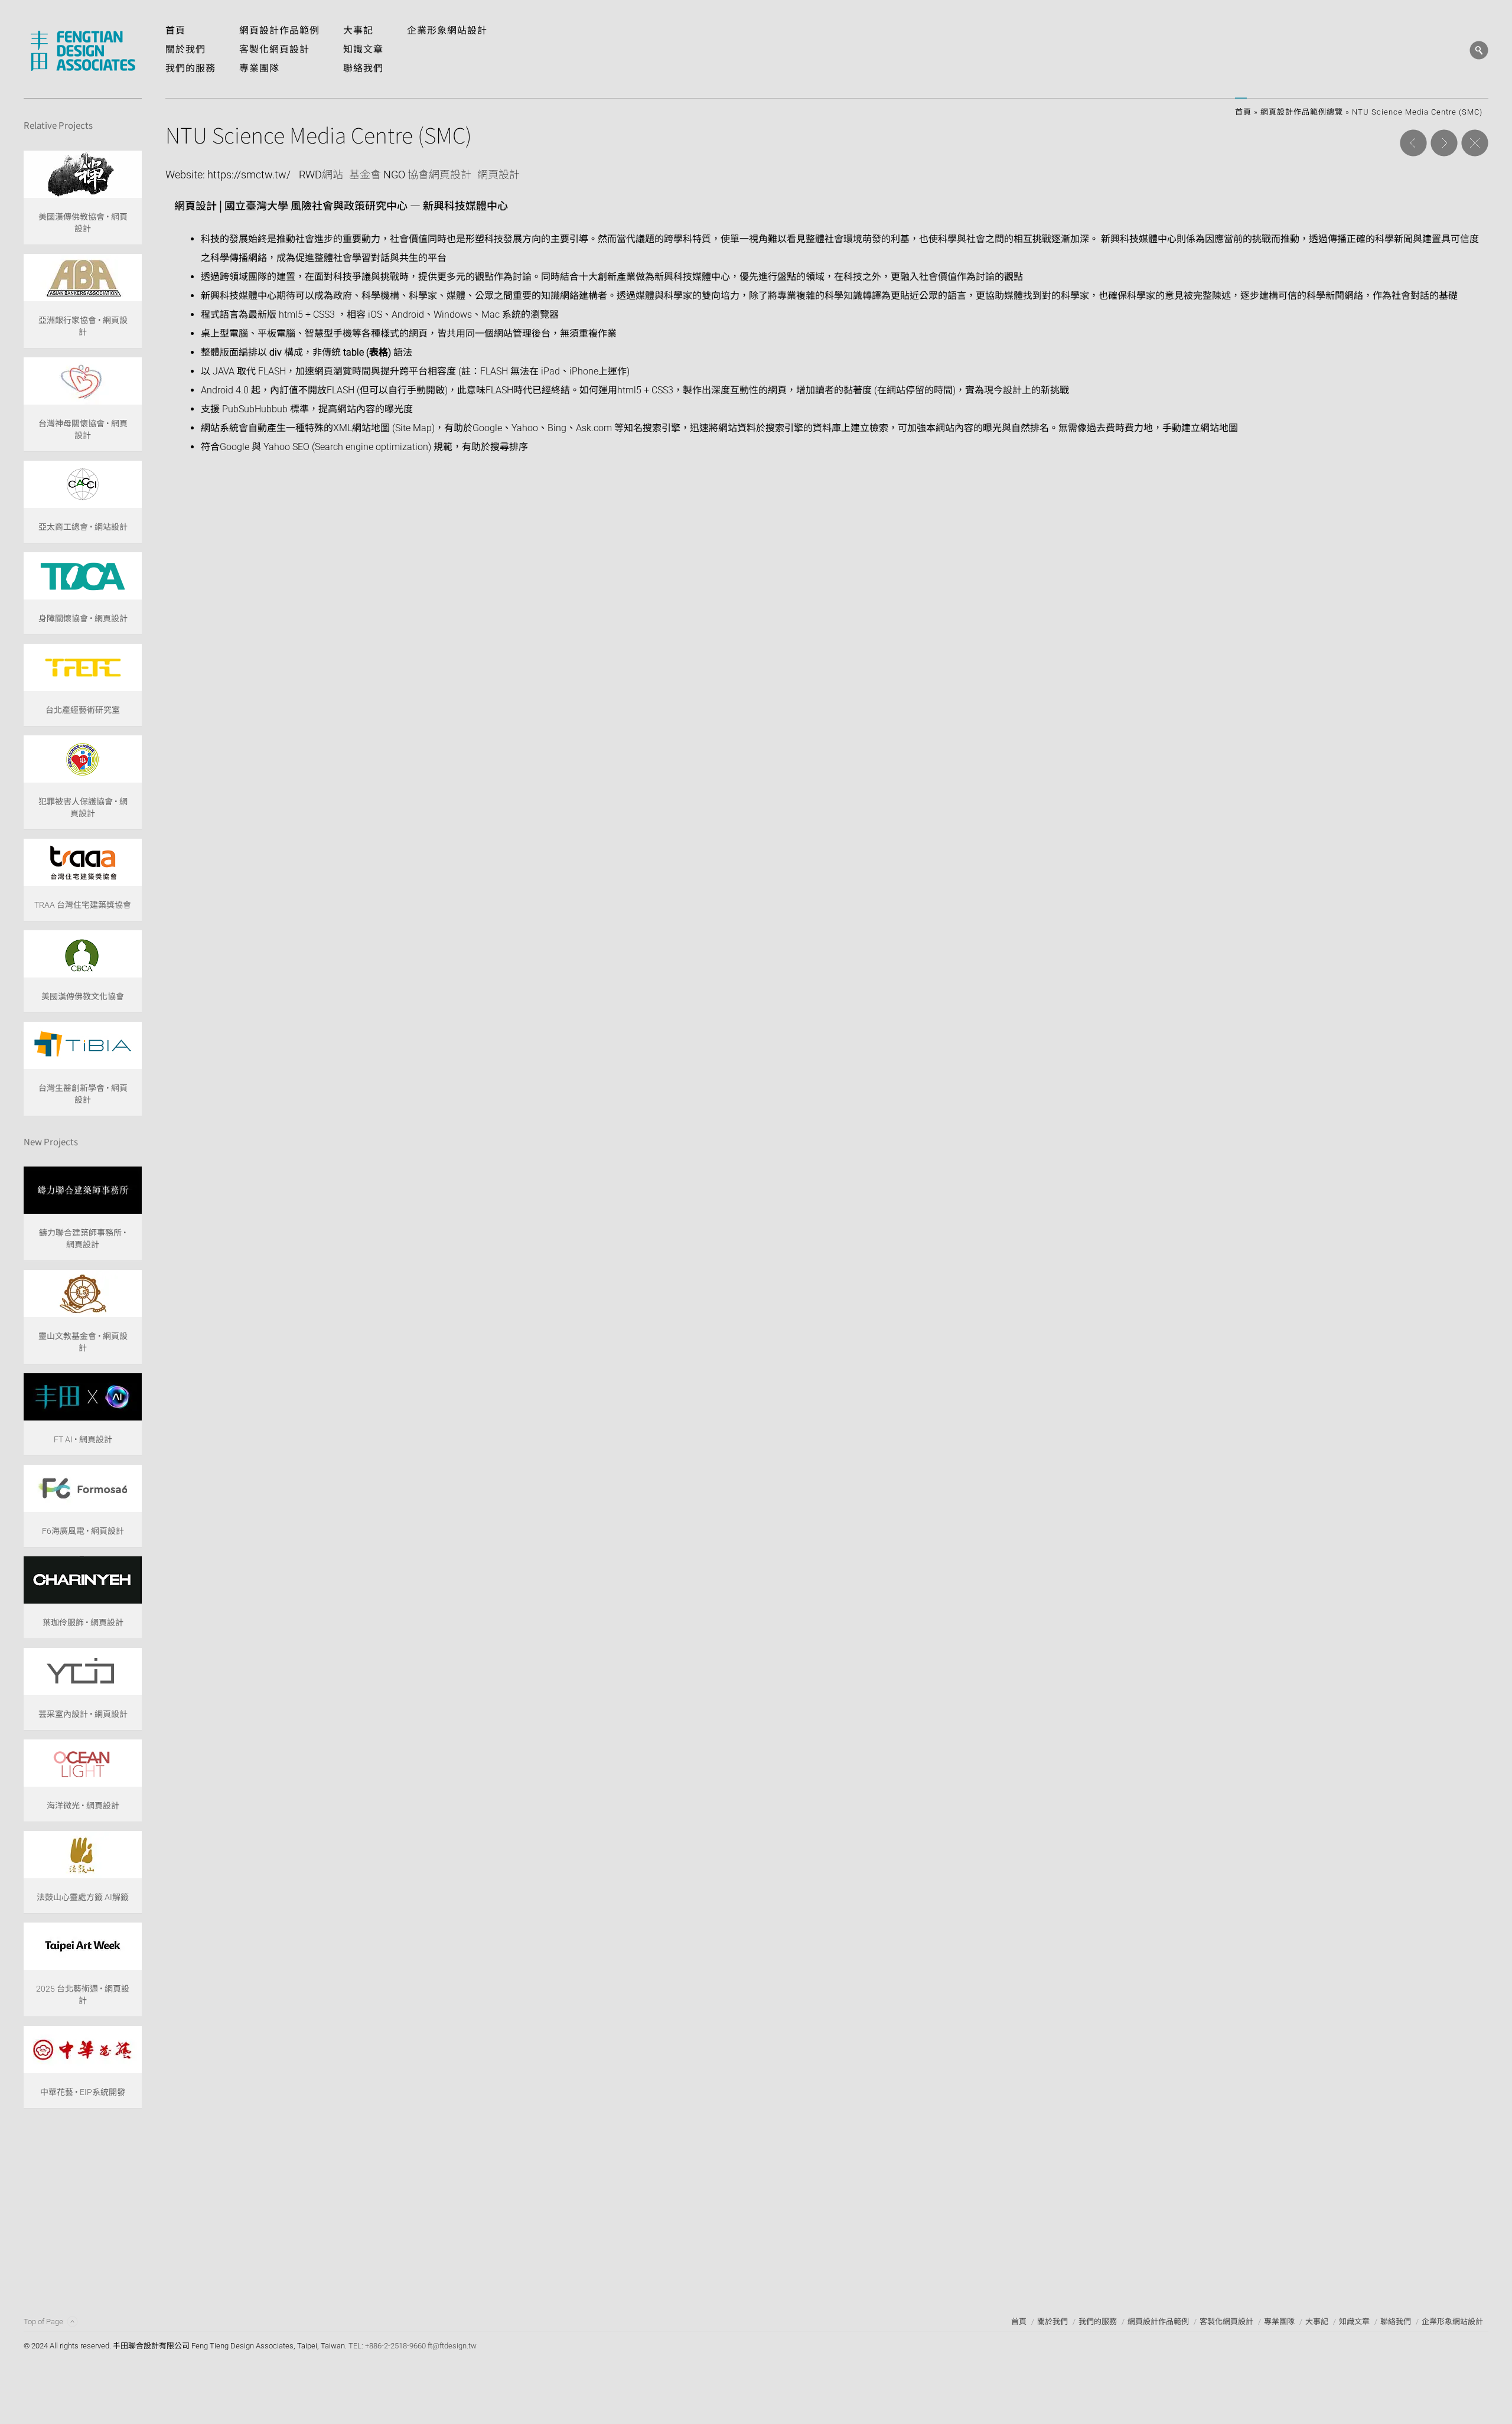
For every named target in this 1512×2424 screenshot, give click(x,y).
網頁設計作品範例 (1158, 2322)
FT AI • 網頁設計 (83, 1439)
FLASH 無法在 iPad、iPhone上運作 (553, 371)
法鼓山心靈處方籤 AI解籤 (83, 1897)
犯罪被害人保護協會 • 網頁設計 (83, 807)
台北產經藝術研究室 (83, 710)
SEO (301, 447)
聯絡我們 (1396, 2322)
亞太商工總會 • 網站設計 (83, 527)
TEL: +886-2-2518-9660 (387, 2346)
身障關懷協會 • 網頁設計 (83, 618)
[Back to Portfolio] (1475, 143)
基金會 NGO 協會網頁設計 (410, 175)
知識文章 (1354, 2322)
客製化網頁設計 (1226, 2322)
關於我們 (1052, 2322)
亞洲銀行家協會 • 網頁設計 (83, 326)
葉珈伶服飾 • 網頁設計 (83, 1622)
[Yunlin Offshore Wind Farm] (1413, 143)
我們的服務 (1098, 2322)
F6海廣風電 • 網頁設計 (83, 1531)
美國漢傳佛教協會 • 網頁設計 (83, 223)
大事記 (1317, 2322)
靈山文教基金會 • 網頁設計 (83, 1342)
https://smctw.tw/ (249, 175)
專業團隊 (1279, 2322)
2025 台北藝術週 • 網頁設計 (83, 1995)
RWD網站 (321, 175)
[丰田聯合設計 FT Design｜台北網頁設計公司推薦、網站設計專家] (83, 51)
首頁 (1243, 112)
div (276, 352)
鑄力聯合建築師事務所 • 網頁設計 (83, 1239)
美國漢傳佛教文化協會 (83, 996)
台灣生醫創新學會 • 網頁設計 (83, 1094)
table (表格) (367, 352)
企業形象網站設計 (1452, 2322)
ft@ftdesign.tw (452, 2346)
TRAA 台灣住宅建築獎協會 (83, 905)
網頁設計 (498, 175)
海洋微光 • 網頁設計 (83, 1806)
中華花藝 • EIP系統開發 (83, 2092)
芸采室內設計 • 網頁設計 (83, 1714)
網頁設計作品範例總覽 (1302, 112)
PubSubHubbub (255, 409)
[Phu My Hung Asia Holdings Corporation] (1444, 143)
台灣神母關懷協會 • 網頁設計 (83, 429)
